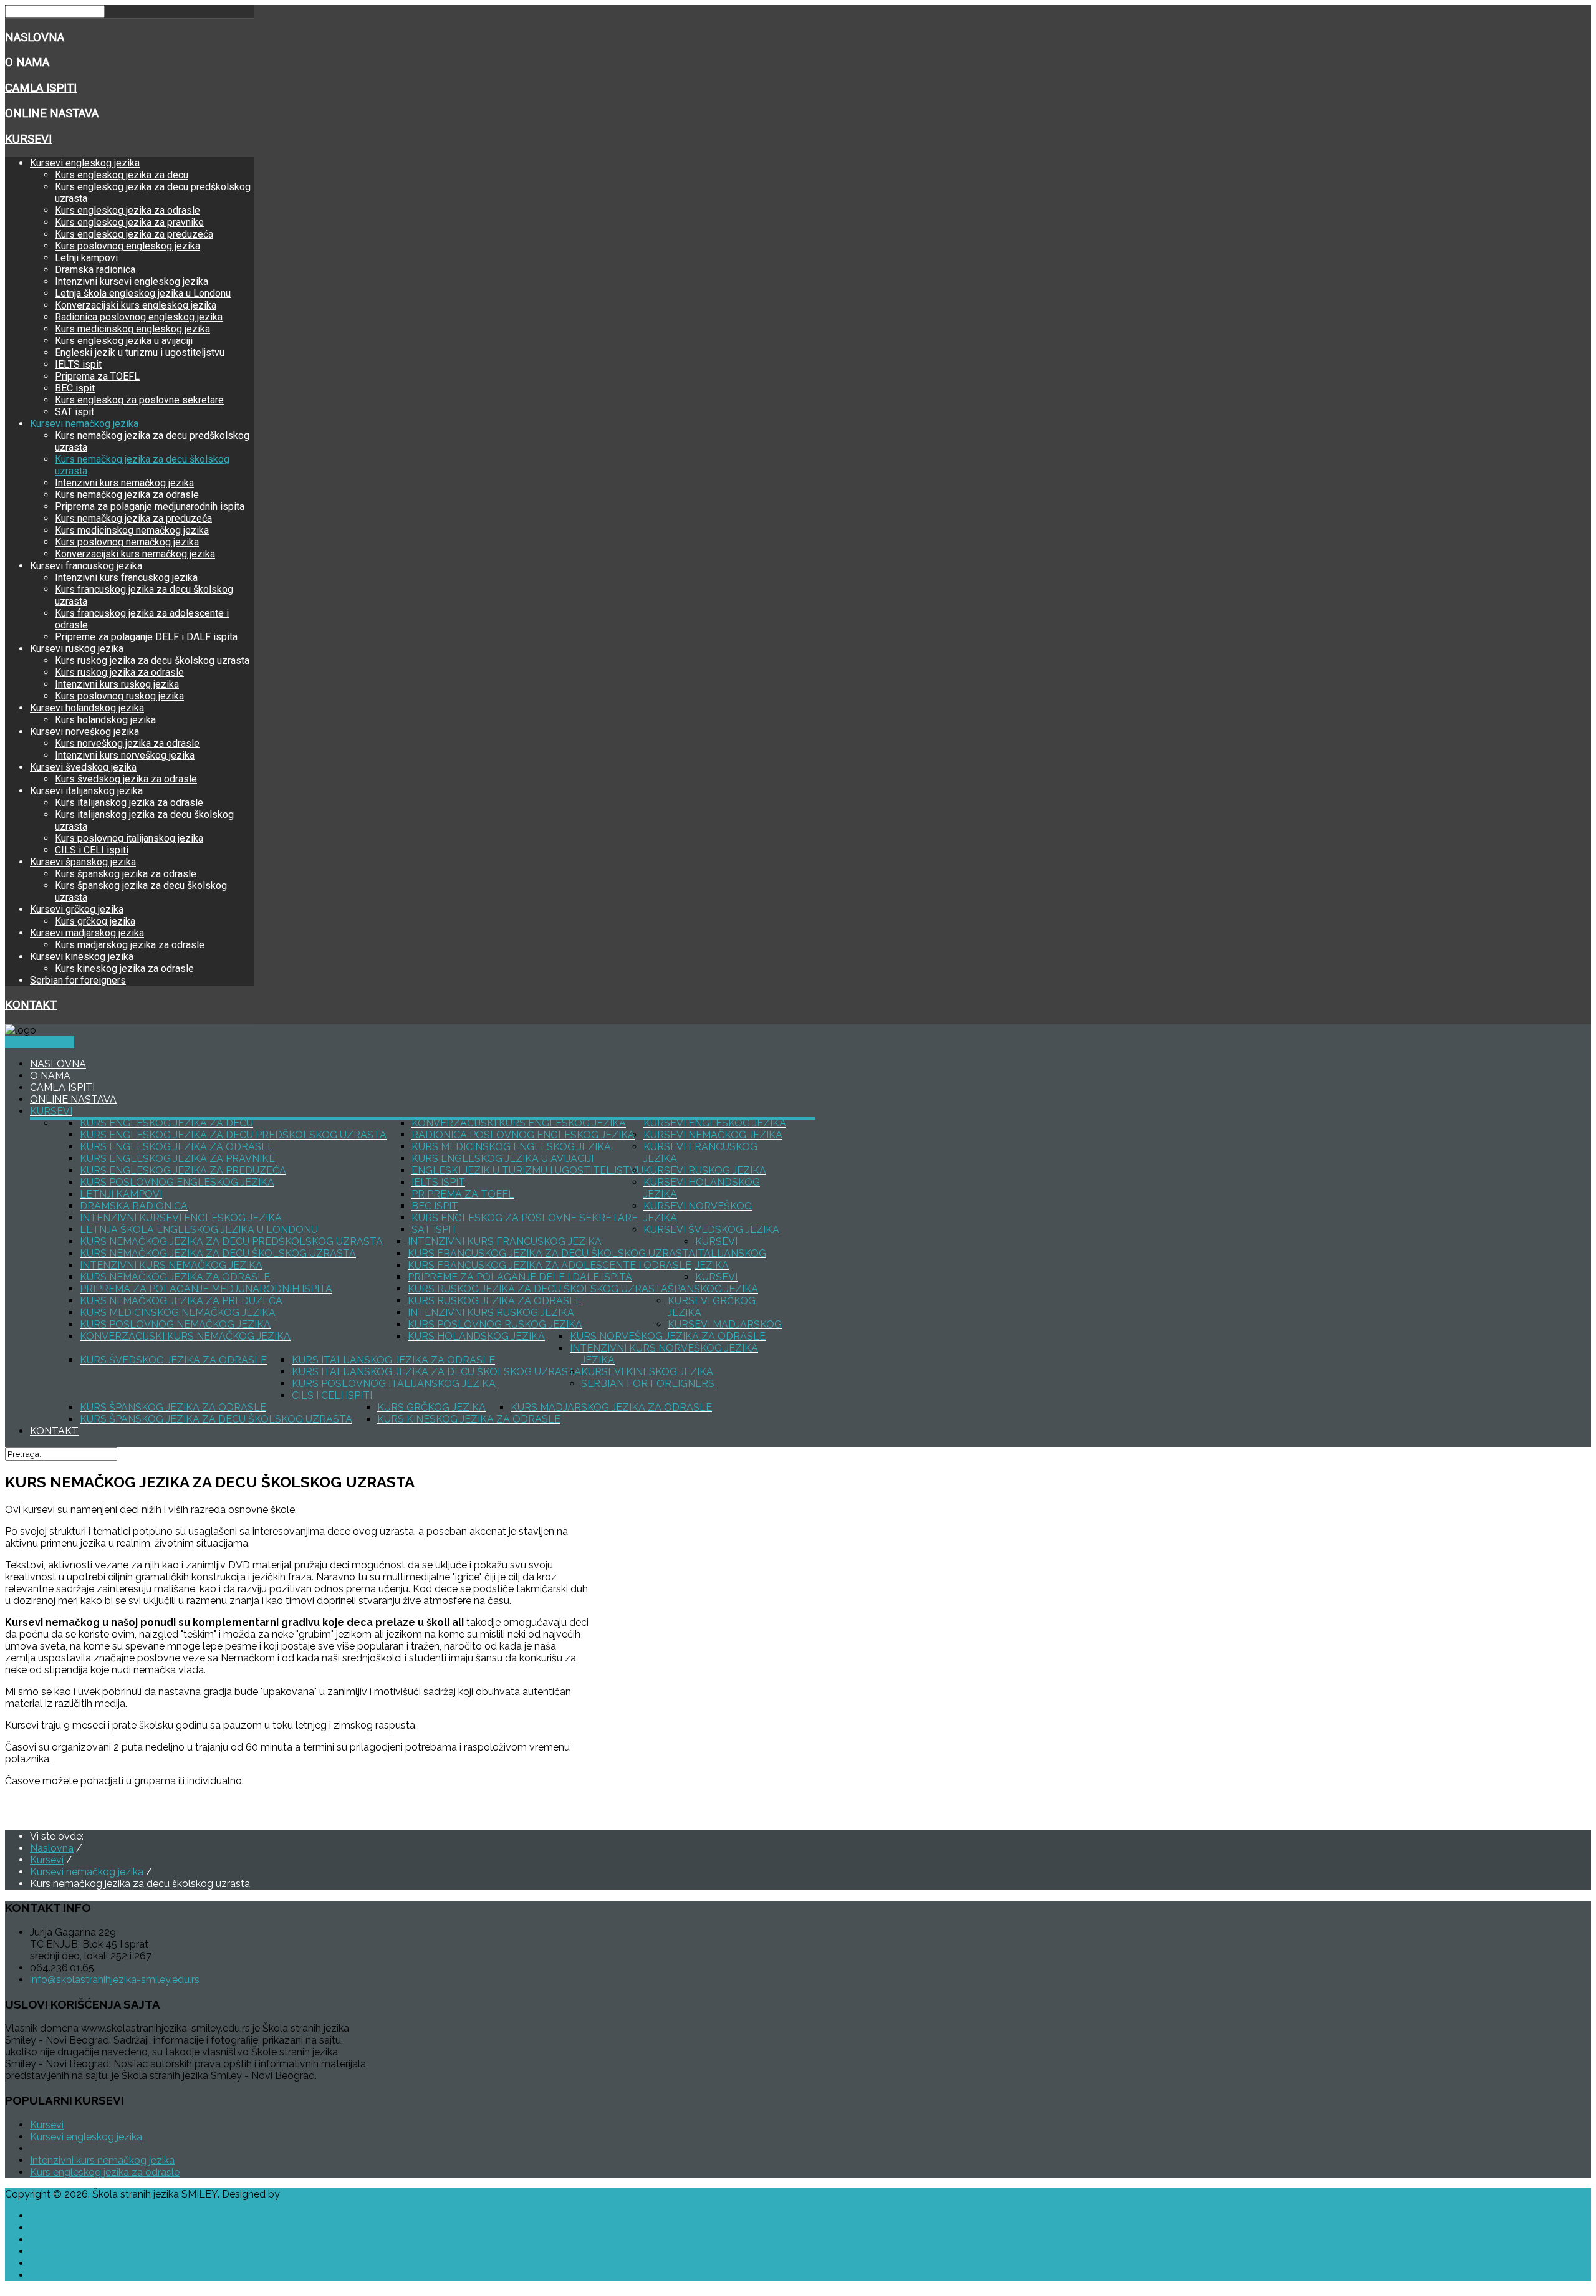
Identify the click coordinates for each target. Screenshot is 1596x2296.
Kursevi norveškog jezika (84, 732)
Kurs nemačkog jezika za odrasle (127, 495)
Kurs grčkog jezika (95, 921)
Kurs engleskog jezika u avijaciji (124, 341)
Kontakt (31, 1005)
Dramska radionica (95, 270)
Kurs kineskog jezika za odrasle (124, 968)
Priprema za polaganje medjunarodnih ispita (150, 507)
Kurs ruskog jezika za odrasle (119, 672)
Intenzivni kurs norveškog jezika (125, 755)
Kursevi (28, 139)
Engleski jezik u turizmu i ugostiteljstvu (140, 353)
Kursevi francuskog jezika (86, 566)
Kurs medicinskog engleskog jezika (132, 329)
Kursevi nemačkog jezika (84, 424)
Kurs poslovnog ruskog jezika (119, 696)
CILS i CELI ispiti (92, 850)
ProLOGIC (306, 2194)
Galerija (47, 2240)
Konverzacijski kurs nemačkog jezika (135, 554)
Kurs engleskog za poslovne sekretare (139, 400)
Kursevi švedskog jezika (83, 767)
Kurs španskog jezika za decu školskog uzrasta (216, 1419)
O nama (27, 62)
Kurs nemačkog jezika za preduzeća (133, 518)
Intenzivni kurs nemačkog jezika (124, 483)
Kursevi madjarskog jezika (87, 933)
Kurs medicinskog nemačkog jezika (132, 530)
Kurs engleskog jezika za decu (122, 175)
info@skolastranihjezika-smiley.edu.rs (115, 1980)
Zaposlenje (55, 2263)
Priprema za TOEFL (97, 376)
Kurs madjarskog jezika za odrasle (130, 945)
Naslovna (35, 37)
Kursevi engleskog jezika (85, 163)
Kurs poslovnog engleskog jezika (127, 246)
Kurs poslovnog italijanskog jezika (129, 838)
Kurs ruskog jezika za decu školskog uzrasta (152, 660)
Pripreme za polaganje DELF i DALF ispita (146, 637)
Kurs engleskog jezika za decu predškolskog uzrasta (233, 1135)
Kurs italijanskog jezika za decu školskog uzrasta (436, 1372)
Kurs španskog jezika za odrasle (126, 874)
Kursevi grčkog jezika (77, 909)
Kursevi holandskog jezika (87, 708)
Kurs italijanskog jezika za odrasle (129, 803)
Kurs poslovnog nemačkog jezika (127, 542)
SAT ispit (75, 412)
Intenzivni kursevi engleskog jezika (132, 281)
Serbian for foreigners (78, 980)
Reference (54, 2251)
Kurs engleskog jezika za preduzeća (134, 234)
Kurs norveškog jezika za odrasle (127, 743)
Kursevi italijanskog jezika (86, 791)
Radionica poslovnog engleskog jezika (139, 317)
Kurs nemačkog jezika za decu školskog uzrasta (218, 1253)
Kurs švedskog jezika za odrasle (126, 779)
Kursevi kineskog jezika (82, 957)
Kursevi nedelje (40, 1042)
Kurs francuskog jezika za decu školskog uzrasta (551, 1253)
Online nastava (52, 113)
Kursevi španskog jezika (83, 862)
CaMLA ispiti (41, 88)
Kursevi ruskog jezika (77, 649)
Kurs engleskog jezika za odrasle (127, 210)
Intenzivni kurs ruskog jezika (117, 684)
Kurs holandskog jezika (105, 720)
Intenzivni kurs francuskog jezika (126, 578)
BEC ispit (75, 388)
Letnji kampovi (86, 258)
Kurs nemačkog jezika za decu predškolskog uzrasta (231, 1242)
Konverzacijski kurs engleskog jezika (136, 305)
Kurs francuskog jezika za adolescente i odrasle (550, 1265)
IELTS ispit (78, 364)
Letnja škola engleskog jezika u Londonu (143, 293)
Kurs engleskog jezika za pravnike (129, 222)
